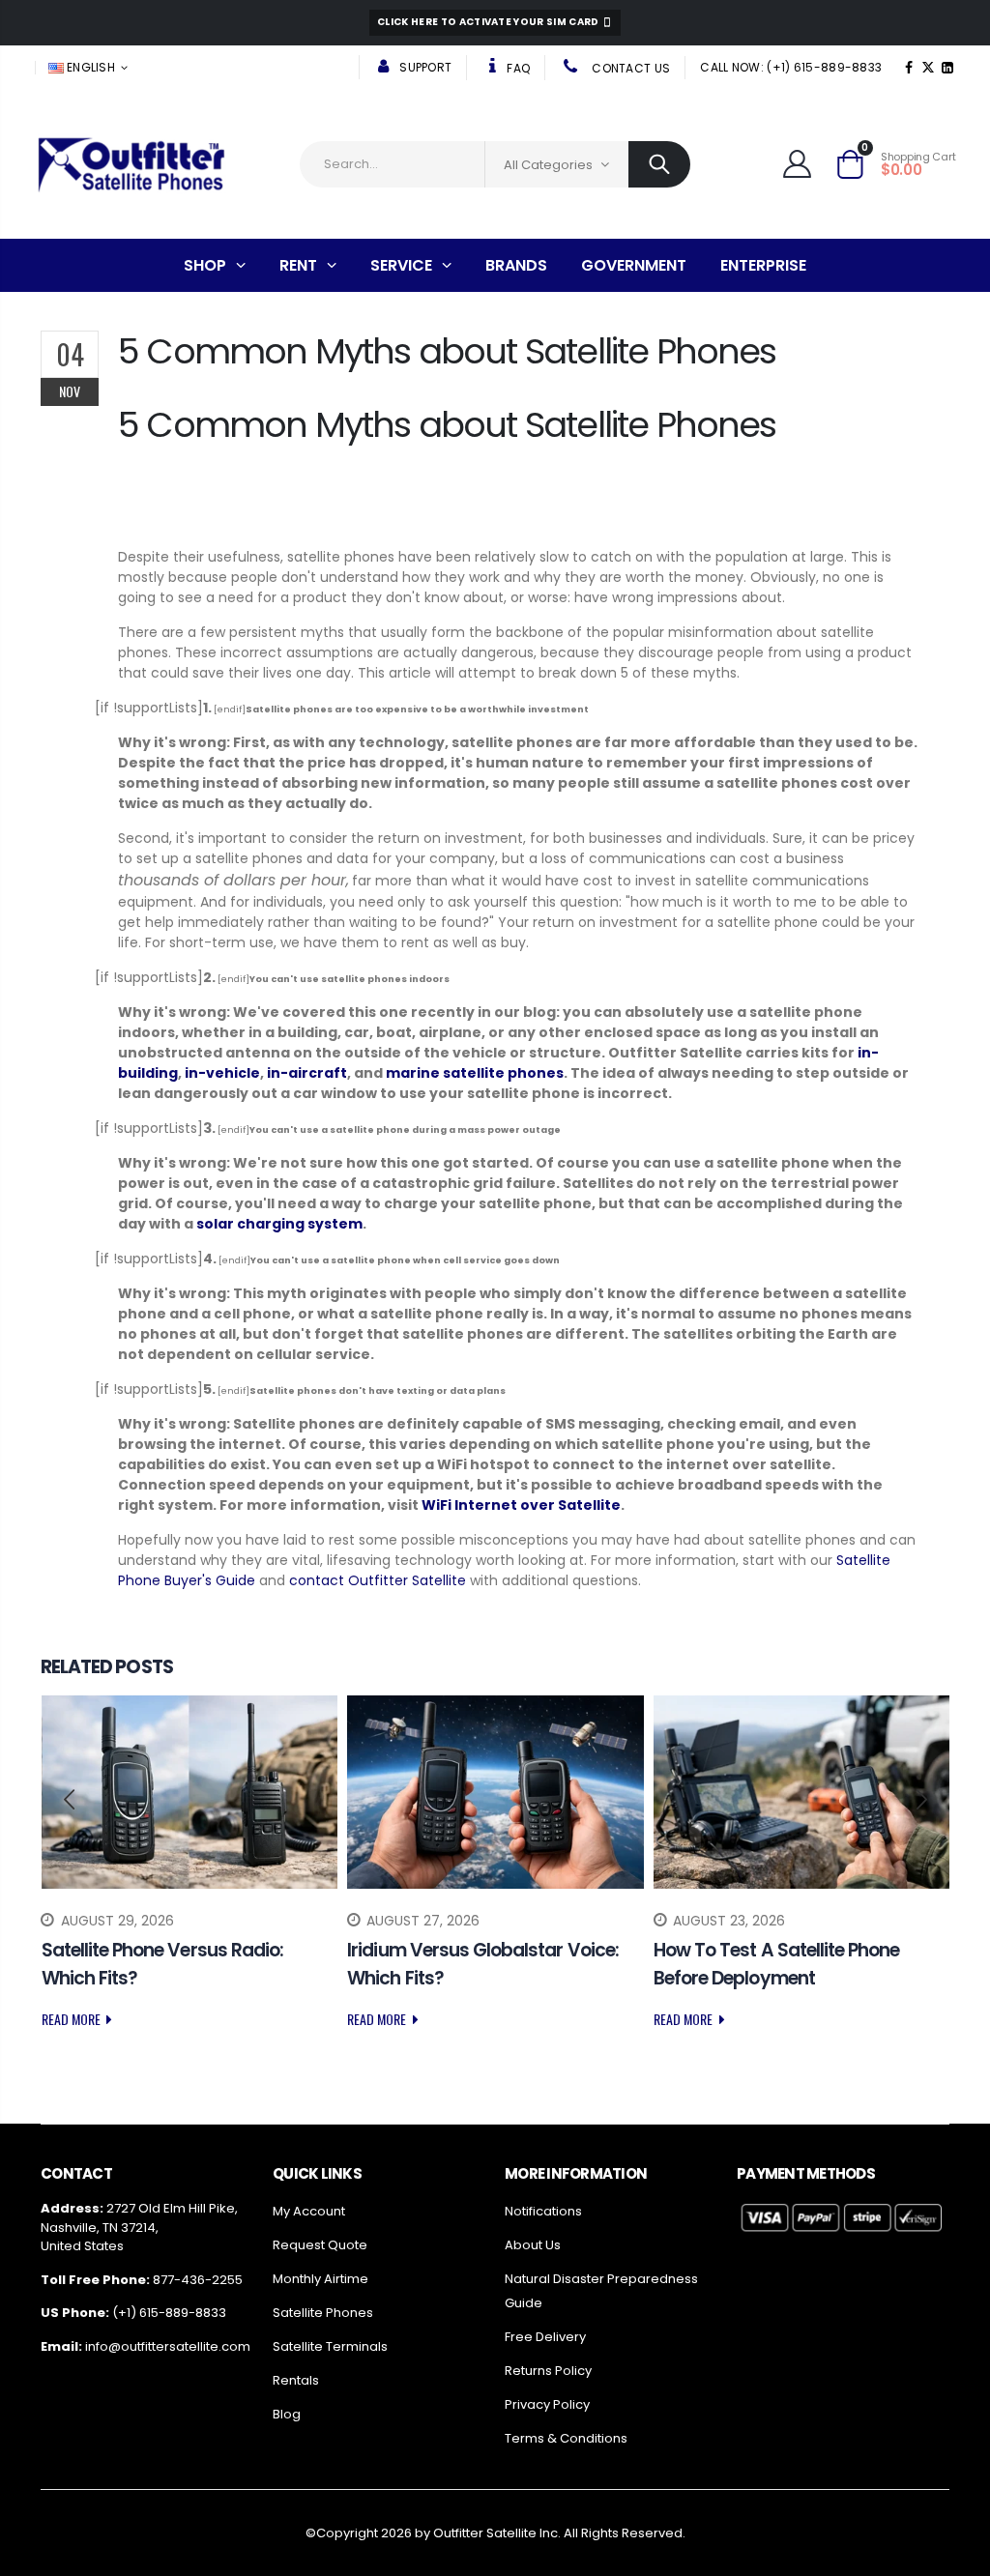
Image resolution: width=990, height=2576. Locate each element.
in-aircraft (307, 1073)
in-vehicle (222, 1073)
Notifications (543, 2211)
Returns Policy (548, 2371)
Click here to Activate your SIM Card (489, 22)
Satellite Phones (323, 2313)
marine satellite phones (475, 1073)
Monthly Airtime (320, 2279)
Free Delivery (545, 2337)
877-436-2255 (198, 2280)
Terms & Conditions (566, 2438)
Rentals (296, 2380)
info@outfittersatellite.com (168, 2346)
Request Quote (320, 2245)
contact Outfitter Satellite (378, 1580)
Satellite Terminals (330, 2346)
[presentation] (70, 1800)
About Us (533, 2245)
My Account (309, 2211)
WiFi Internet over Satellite (521, 1505)
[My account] (800, 164)
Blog (287, 2414)
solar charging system (279, 1224)
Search (659, 164)
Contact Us (629, 68)
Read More (73, 2019)
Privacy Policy (547, 2404)
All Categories (548, 165)
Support (424, 67)
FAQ (517, 68)
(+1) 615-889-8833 (169, 2313)
